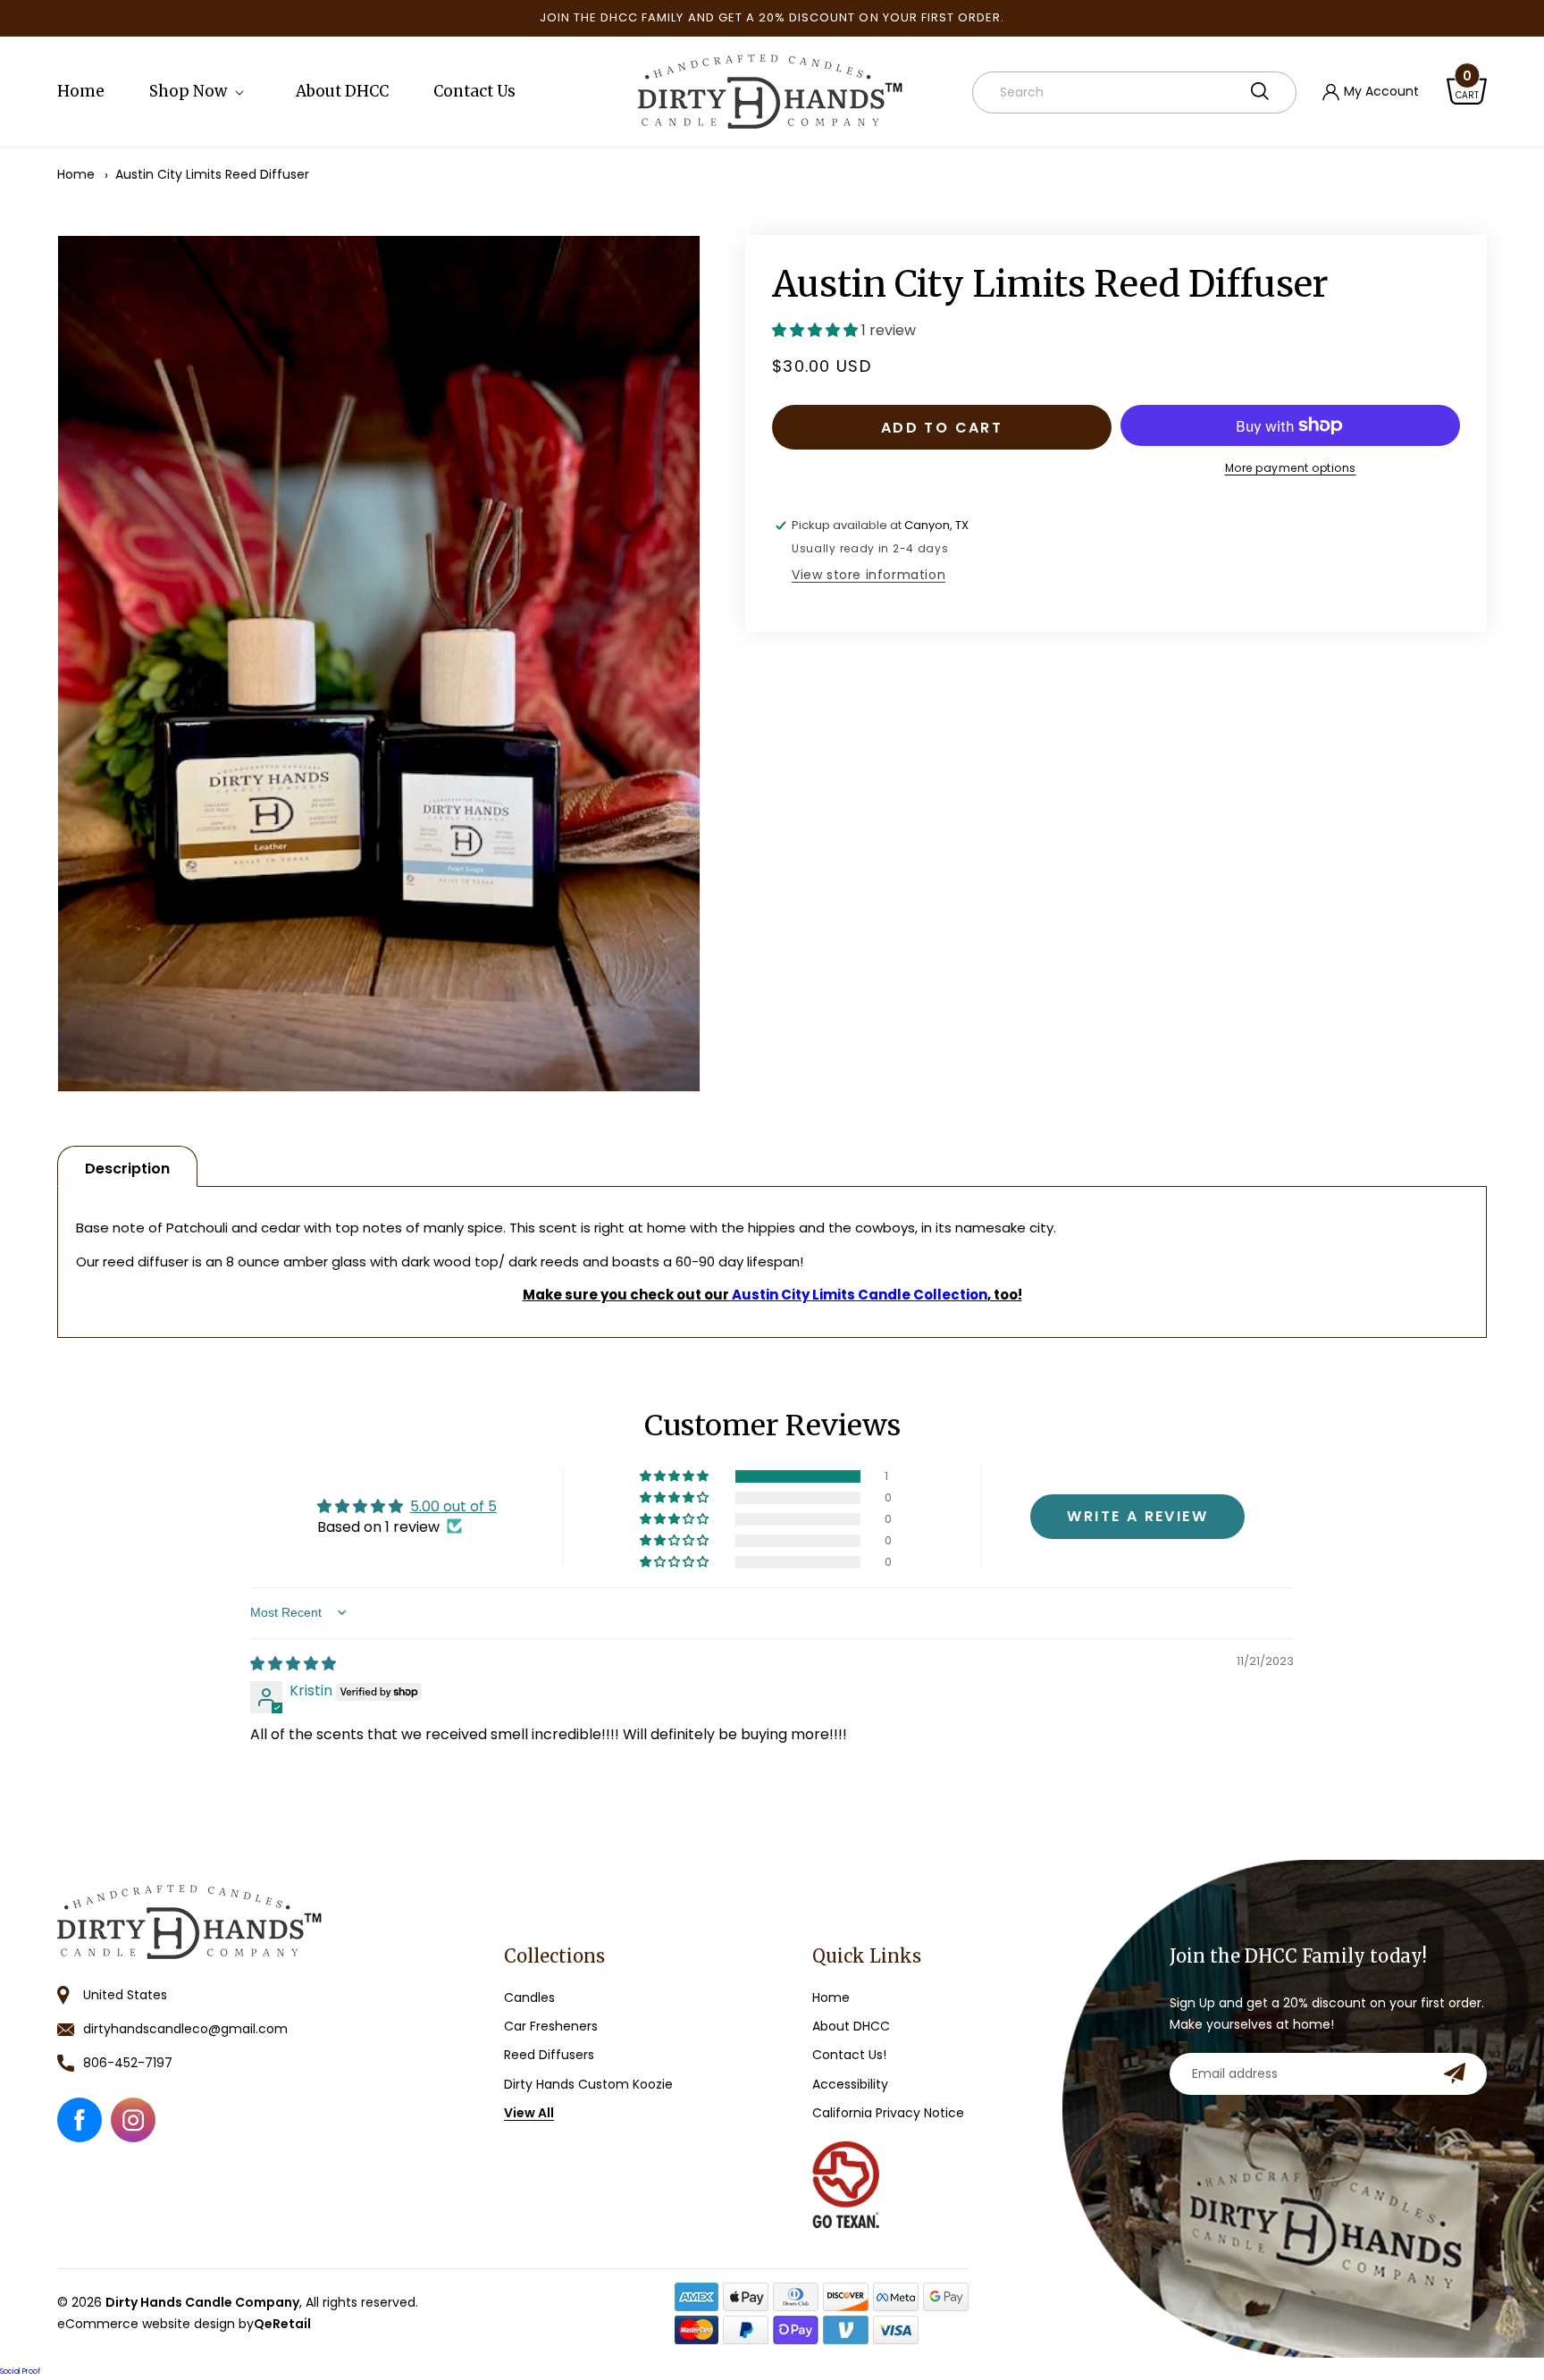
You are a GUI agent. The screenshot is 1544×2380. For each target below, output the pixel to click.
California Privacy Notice (888, 2113)
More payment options (1291, 468)
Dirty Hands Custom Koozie (588, 2084)
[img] (293, 1663)
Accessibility (850, 2084)
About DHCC (851, 2026)
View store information (868, 575)
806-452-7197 (128, 2063)
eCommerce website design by (184, 2324)
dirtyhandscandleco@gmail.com (185, 2029)
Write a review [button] (1137, 1515)
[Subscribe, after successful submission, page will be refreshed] (1455, 2073)
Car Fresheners (551, 2026)
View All (529, 2113)
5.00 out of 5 (453, 1505)
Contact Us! (849, 2055)
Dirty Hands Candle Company (202, 2302)
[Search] (1260, 91)
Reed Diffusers (549, 2055)
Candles (529, 1997)
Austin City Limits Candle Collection (860, 1295)
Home (76, 174)
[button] (200, 91)
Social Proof (20, 2372)
